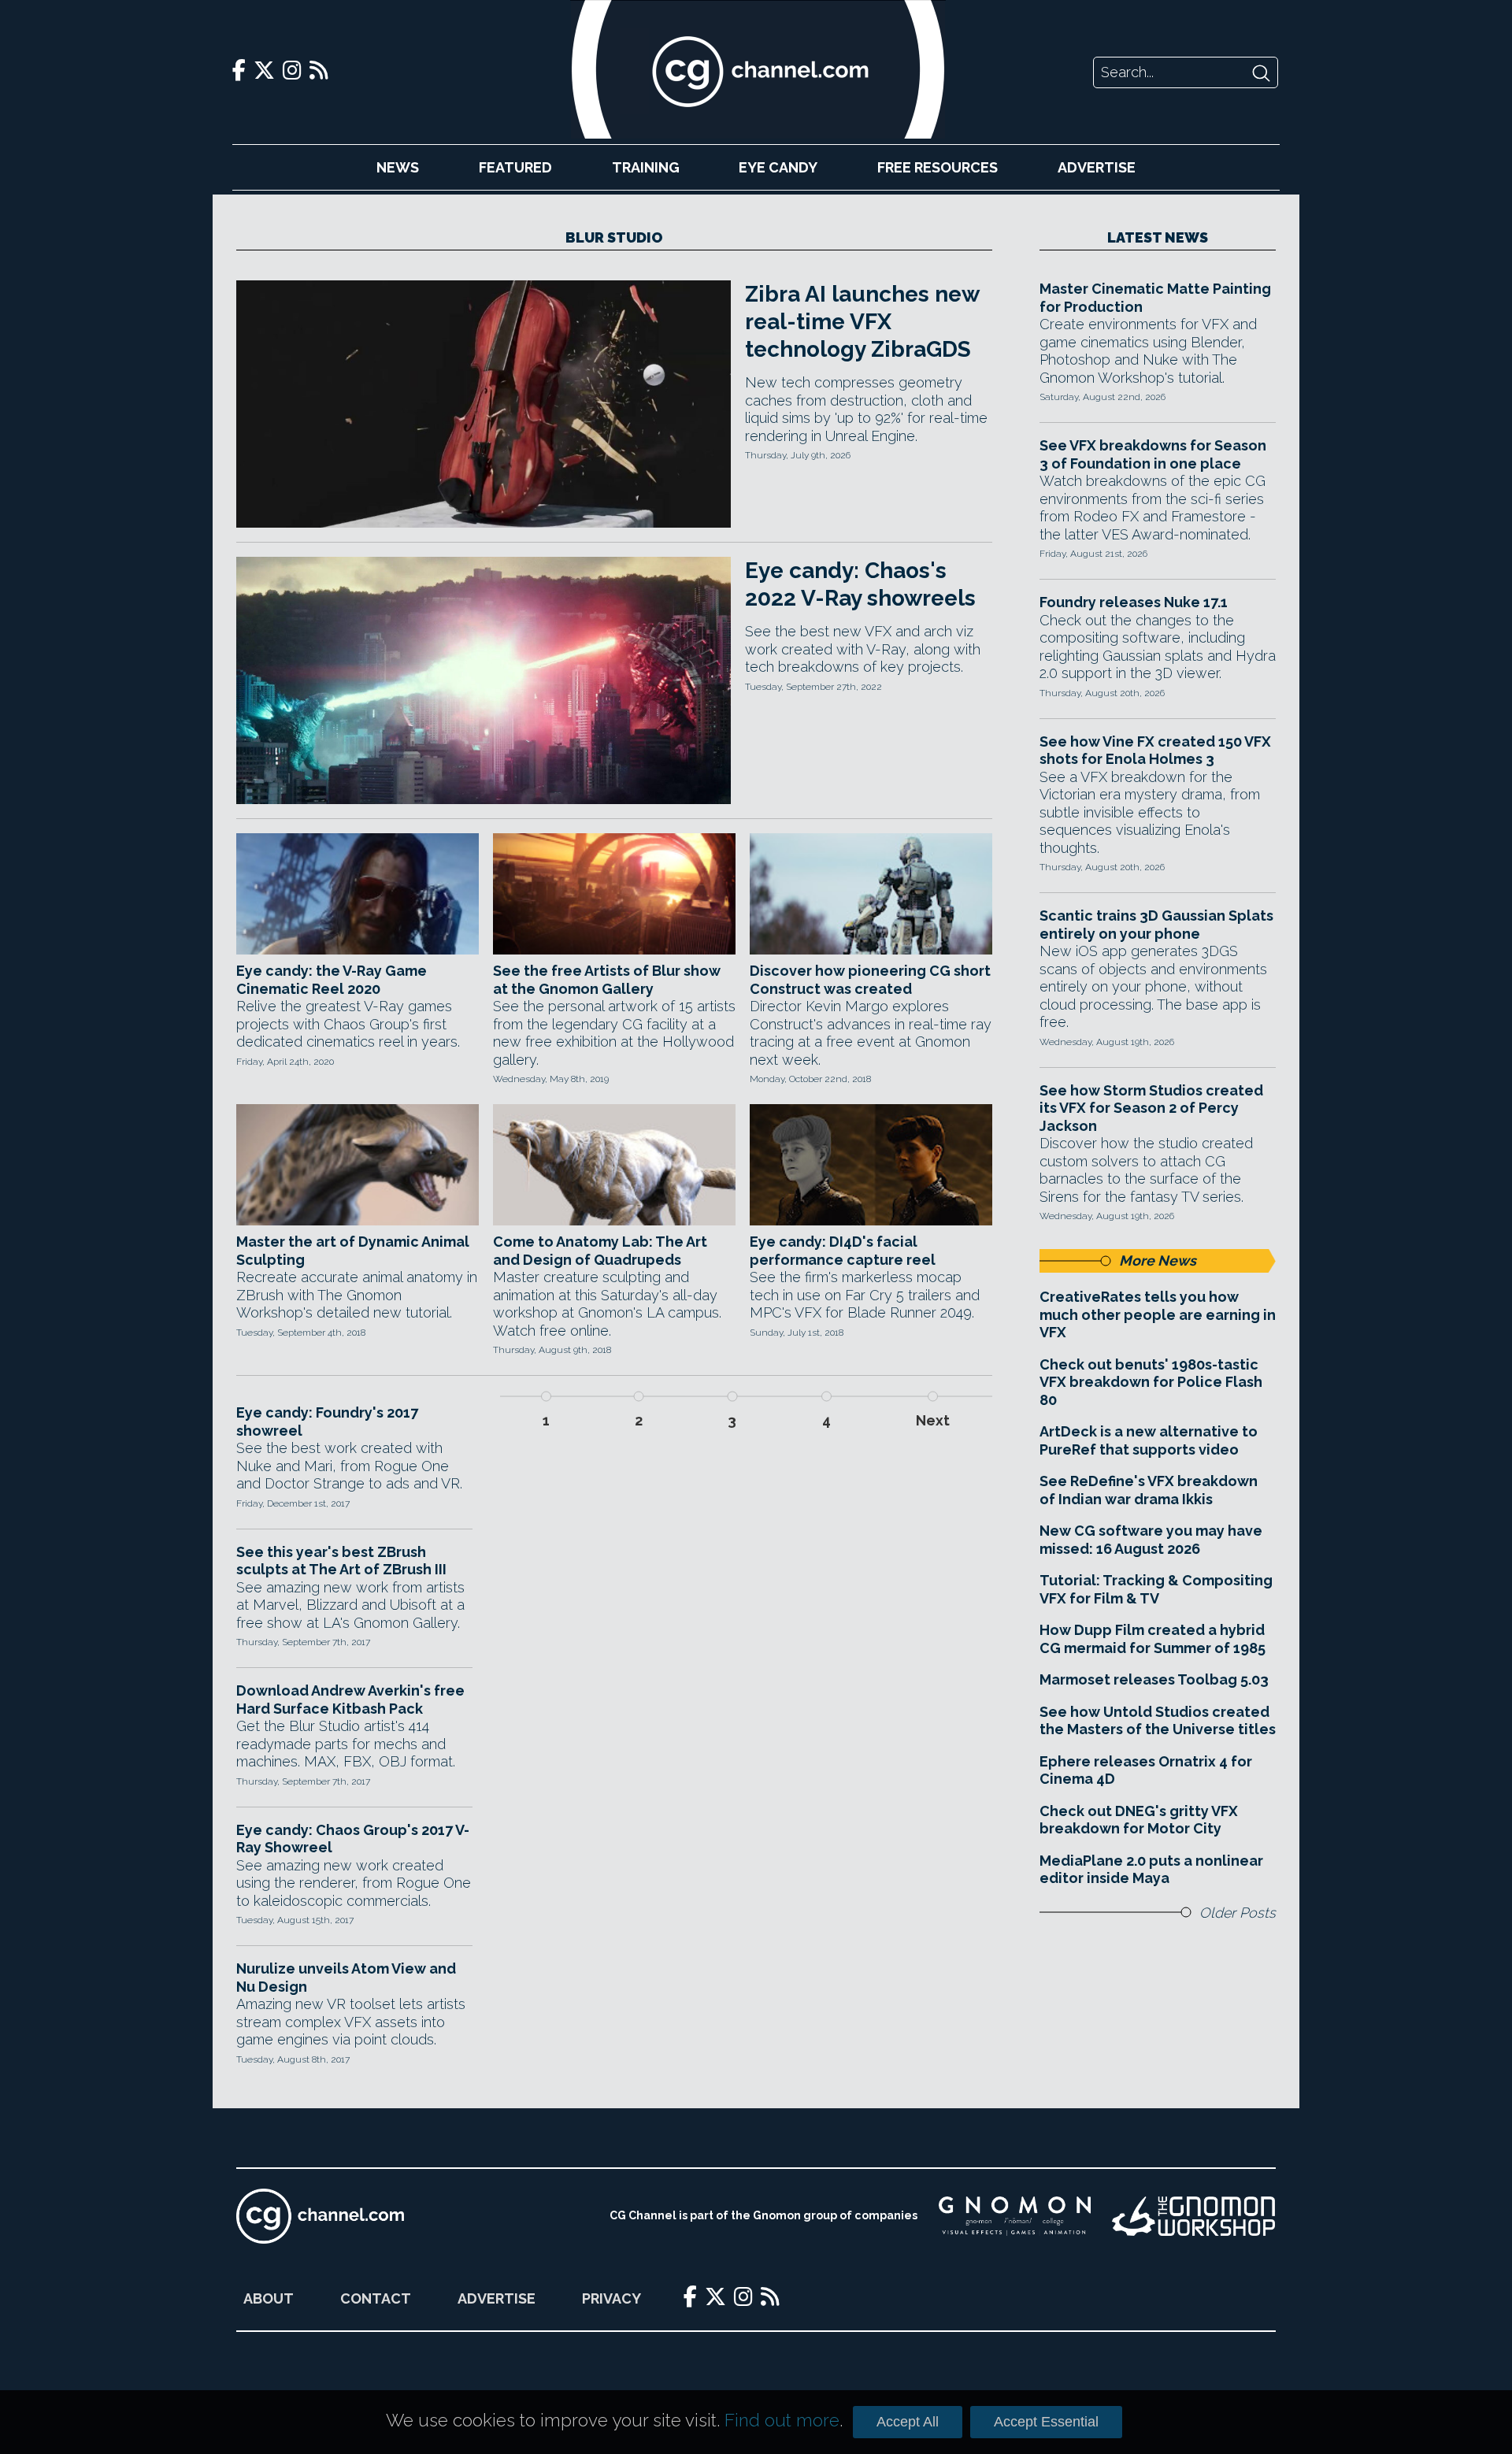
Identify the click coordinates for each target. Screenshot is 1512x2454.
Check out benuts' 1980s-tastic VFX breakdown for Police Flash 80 (1151, 1382)
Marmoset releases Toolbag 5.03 (1154, 1679)
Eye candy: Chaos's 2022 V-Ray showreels (860, 584)
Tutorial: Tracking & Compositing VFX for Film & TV (1156, 1589)
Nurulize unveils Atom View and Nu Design (346, 1978)
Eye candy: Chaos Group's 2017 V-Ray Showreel (353, 1839)
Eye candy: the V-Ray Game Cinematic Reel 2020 (332, 980)
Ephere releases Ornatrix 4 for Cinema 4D (1146, 1770)
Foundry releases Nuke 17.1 (1134, 602)
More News (1158, 1260)
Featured (515, 167)
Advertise (1097, 167)
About (269, 2298)
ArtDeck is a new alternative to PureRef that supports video (1149, 1440)
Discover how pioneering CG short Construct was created (870, 980)
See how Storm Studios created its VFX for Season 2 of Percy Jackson (1151, 1108)
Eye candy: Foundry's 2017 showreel (327, 1422)
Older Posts (1238, 1913)
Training (646, 167)
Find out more (782, 2420)
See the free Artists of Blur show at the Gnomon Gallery (607, 980)
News (398, 167)
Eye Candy (778, 167)
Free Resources (938, 167)
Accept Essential (1046, 2422)
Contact (376, 2298)
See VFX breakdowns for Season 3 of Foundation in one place (1153, 454)
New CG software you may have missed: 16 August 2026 (1151, 1540)
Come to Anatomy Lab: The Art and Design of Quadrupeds (600, 1251)
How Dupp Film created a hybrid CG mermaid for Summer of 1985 (1153, 1639)
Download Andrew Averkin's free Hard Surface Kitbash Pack (350, 1700)
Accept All (908, 2422)
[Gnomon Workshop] (1194, 2216)
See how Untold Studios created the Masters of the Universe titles (1158, 1721)
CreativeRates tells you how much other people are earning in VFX (1158, 1314)
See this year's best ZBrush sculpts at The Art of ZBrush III (341, 1561)
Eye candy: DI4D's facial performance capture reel (843, 1251)
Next (933, 1420)
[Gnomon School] (1015, 2216)
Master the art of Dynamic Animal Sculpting (353, 1251)
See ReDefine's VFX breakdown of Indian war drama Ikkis (1149, 1490)
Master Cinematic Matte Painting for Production (1155, 298)
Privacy (611, 2298)
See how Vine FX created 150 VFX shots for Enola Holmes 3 (1155, 751)
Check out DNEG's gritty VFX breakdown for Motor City (1139, 1820)
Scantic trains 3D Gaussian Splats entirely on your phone (1156, 925)
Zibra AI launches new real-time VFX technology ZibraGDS (862, 322)
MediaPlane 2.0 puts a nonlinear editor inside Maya (1151, 1870)
